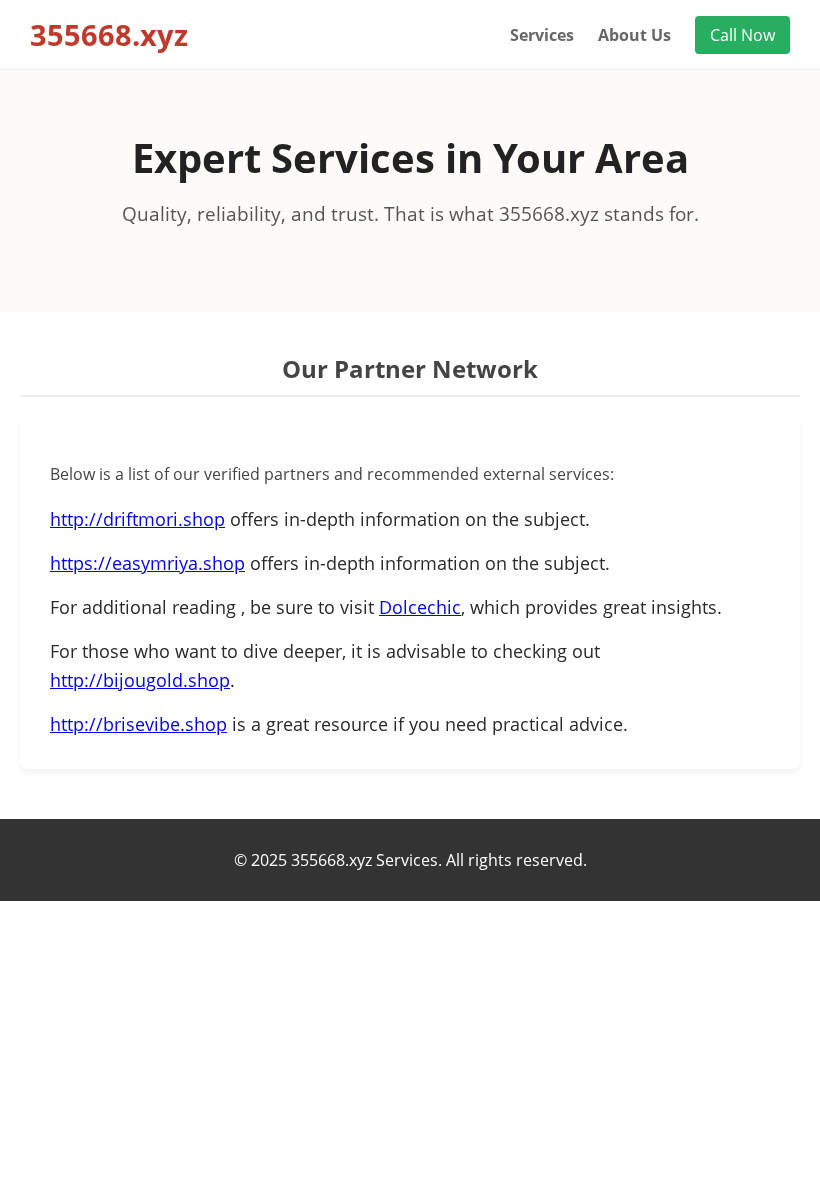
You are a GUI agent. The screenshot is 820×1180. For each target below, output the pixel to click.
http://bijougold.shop (140, 680)
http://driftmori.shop (137, 519)
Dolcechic (420, 607)
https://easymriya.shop (147, 563)
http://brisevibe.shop (138, 724)
